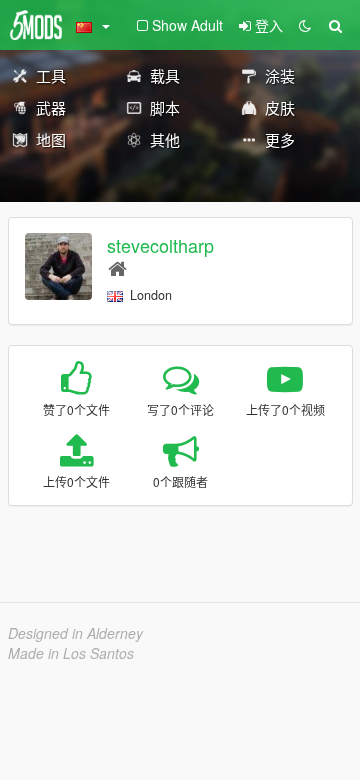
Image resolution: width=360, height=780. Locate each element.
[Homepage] (117, 267)
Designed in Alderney (75, 633)
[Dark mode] (305, 25)
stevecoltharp (160, 245)
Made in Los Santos (71, 653)
